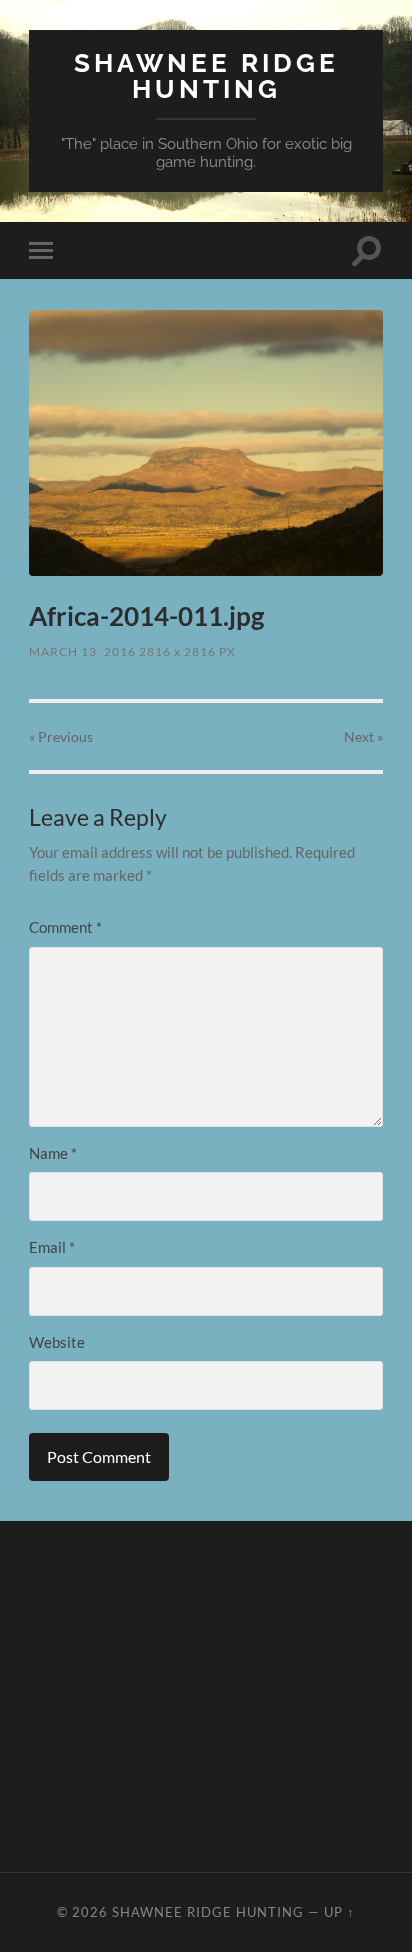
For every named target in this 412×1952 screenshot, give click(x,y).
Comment (65, 927)
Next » (363, 736)
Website (57, 1342)
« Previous (61, 736)
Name (53, 1153)
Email (52, 1247)
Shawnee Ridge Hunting (206, 75)
